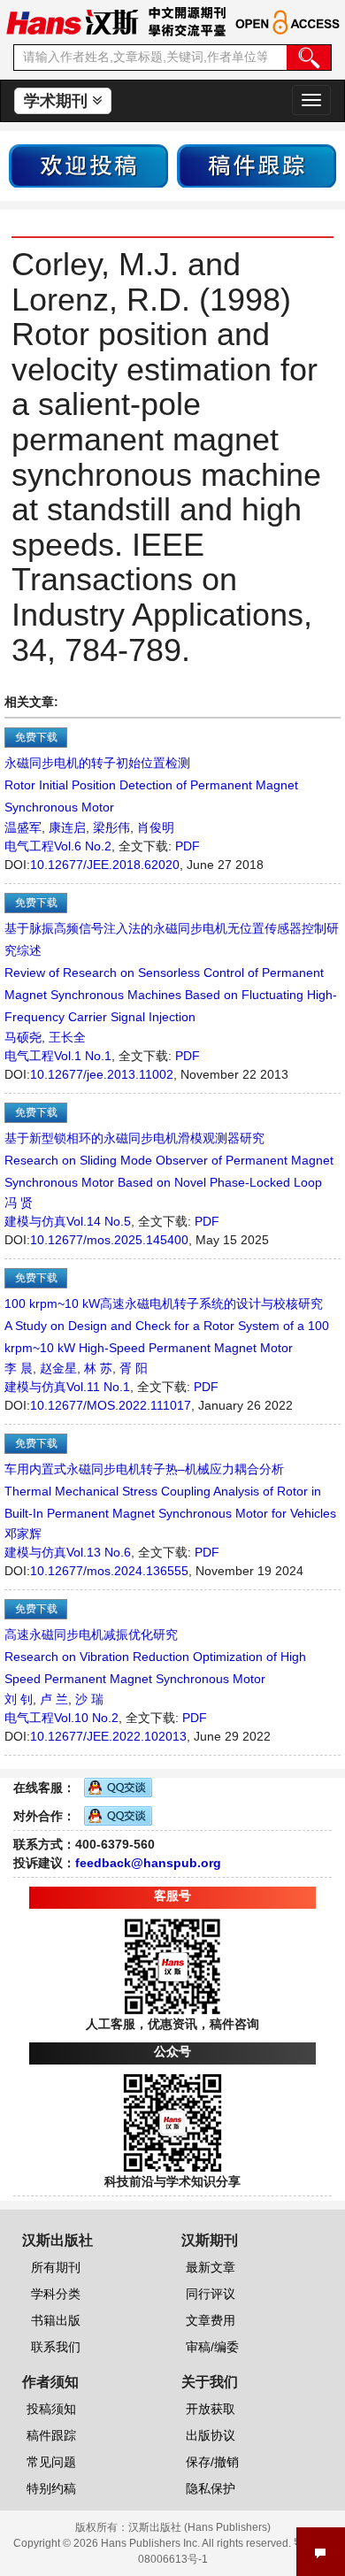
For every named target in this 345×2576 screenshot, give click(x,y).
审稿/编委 (212, 2347)
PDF (188, 846)
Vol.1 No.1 (83, 1056)
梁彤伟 (111, 827)
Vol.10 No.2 (86, 1718)
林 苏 (98, 1368)
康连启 (67, 827)
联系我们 (56, 2347)
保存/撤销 (212, 2462)
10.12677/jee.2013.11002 (102, 1074)
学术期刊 (58, 101)
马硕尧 (23, 1037)
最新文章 (211, 2267)
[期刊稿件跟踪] (257, 165)
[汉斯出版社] (72, 21)
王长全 (67, 1037)
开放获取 (211, 2409)
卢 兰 (54, 1699)
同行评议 (211, 2294)
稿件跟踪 (51, 2435)
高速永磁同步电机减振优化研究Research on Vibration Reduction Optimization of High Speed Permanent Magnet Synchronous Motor (155, 1657)
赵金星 (58, 1368)
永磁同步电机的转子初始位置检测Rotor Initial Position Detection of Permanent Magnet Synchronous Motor (151, 785)
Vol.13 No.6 (99, 1552)
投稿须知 (51, 2409)
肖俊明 (156, 827)
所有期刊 (56, 2267)
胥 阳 (134, 1368)
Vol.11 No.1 (98, 1387)
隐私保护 (211, 2488)
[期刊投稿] (88, 165)
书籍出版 (56, 2320)
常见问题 (51, 2462)
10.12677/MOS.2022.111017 (111, 1405)
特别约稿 (51, 2488)
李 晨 (19, 1368)
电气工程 (29, 846)
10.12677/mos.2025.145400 (109, 1240)
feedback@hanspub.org (148, 1863)
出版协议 (211, 2435)
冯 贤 (19, 1203)
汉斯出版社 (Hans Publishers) (199, 2527)
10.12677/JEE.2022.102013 (108, 1736)
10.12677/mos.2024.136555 (109, 1571)
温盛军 (23, 827)
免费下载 (36, 737)
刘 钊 (19, 1699)
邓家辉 (23, 1534)
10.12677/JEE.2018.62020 (105, 865)
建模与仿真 (35, 1221)
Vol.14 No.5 (99, 1221)
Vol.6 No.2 (83, 846)
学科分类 (56, 2294)
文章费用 (211, 2320)
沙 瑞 (89, 1699)
